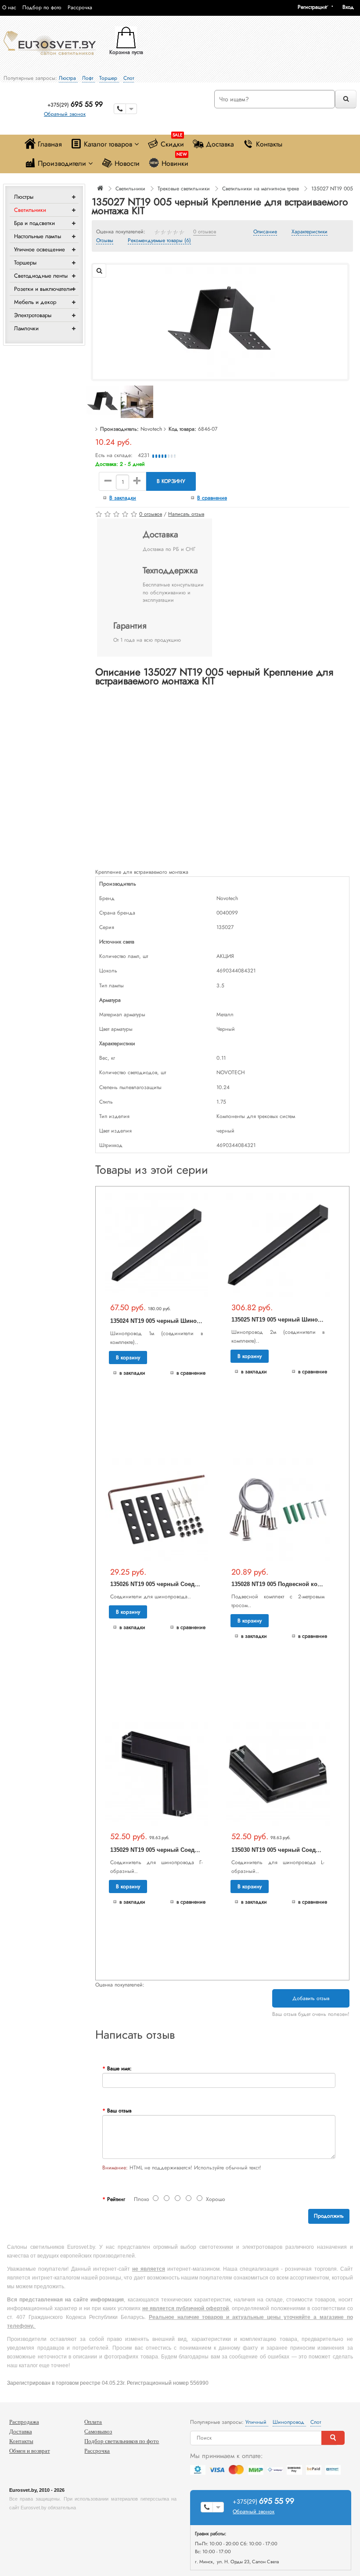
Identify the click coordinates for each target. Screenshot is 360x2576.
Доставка (220, 144)
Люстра (68, 78)
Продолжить (329, 2216)
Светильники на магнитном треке (261, 189)
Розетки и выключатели (43, 289)
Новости (127, 163)
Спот (129, 78)
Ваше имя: (119, 2069)
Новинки (175, 161)
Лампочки (26, 328)
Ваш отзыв (119, 2111)
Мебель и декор (35, 302)
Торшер (109, 78)
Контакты (269, 144)
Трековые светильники (184, 189)
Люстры (24, 197)
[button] (351, 7)
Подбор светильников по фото (122, 2441)
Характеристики (310, 232)
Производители (62, 163)
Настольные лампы (38, 236)
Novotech (151, 429)
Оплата (93, 2422)
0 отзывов (205, 232)
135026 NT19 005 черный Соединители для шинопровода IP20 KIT (203, 1584)
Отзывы (105, 241)
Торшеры (25, 263)
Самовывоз (98, 2431)
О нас (9, 7)
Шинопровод (289, 2422)
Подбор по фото (42, 7)
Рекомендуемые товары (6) (159, 241)
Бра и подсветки (34, 223)
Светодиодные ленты (41, 276)
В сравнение (212, 498)
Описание (265, 232)
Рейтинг (116, 2199)
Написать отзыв (186, 514)
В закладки (123, 498)
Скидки (172, 142)
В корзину (171, 481)
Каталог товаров (108, 144)
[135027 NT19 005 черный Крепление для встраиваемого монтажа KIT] (220, 322)
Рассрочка (80, 7)
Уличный (257, 2422)
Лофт (88, 78)
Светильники (30, 210)
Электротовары (33, 315)
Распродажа (24, 2422)
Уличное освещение (40, 249)
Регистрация (312, 7)
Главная (50, 144)
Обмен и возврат (30, 2451)
